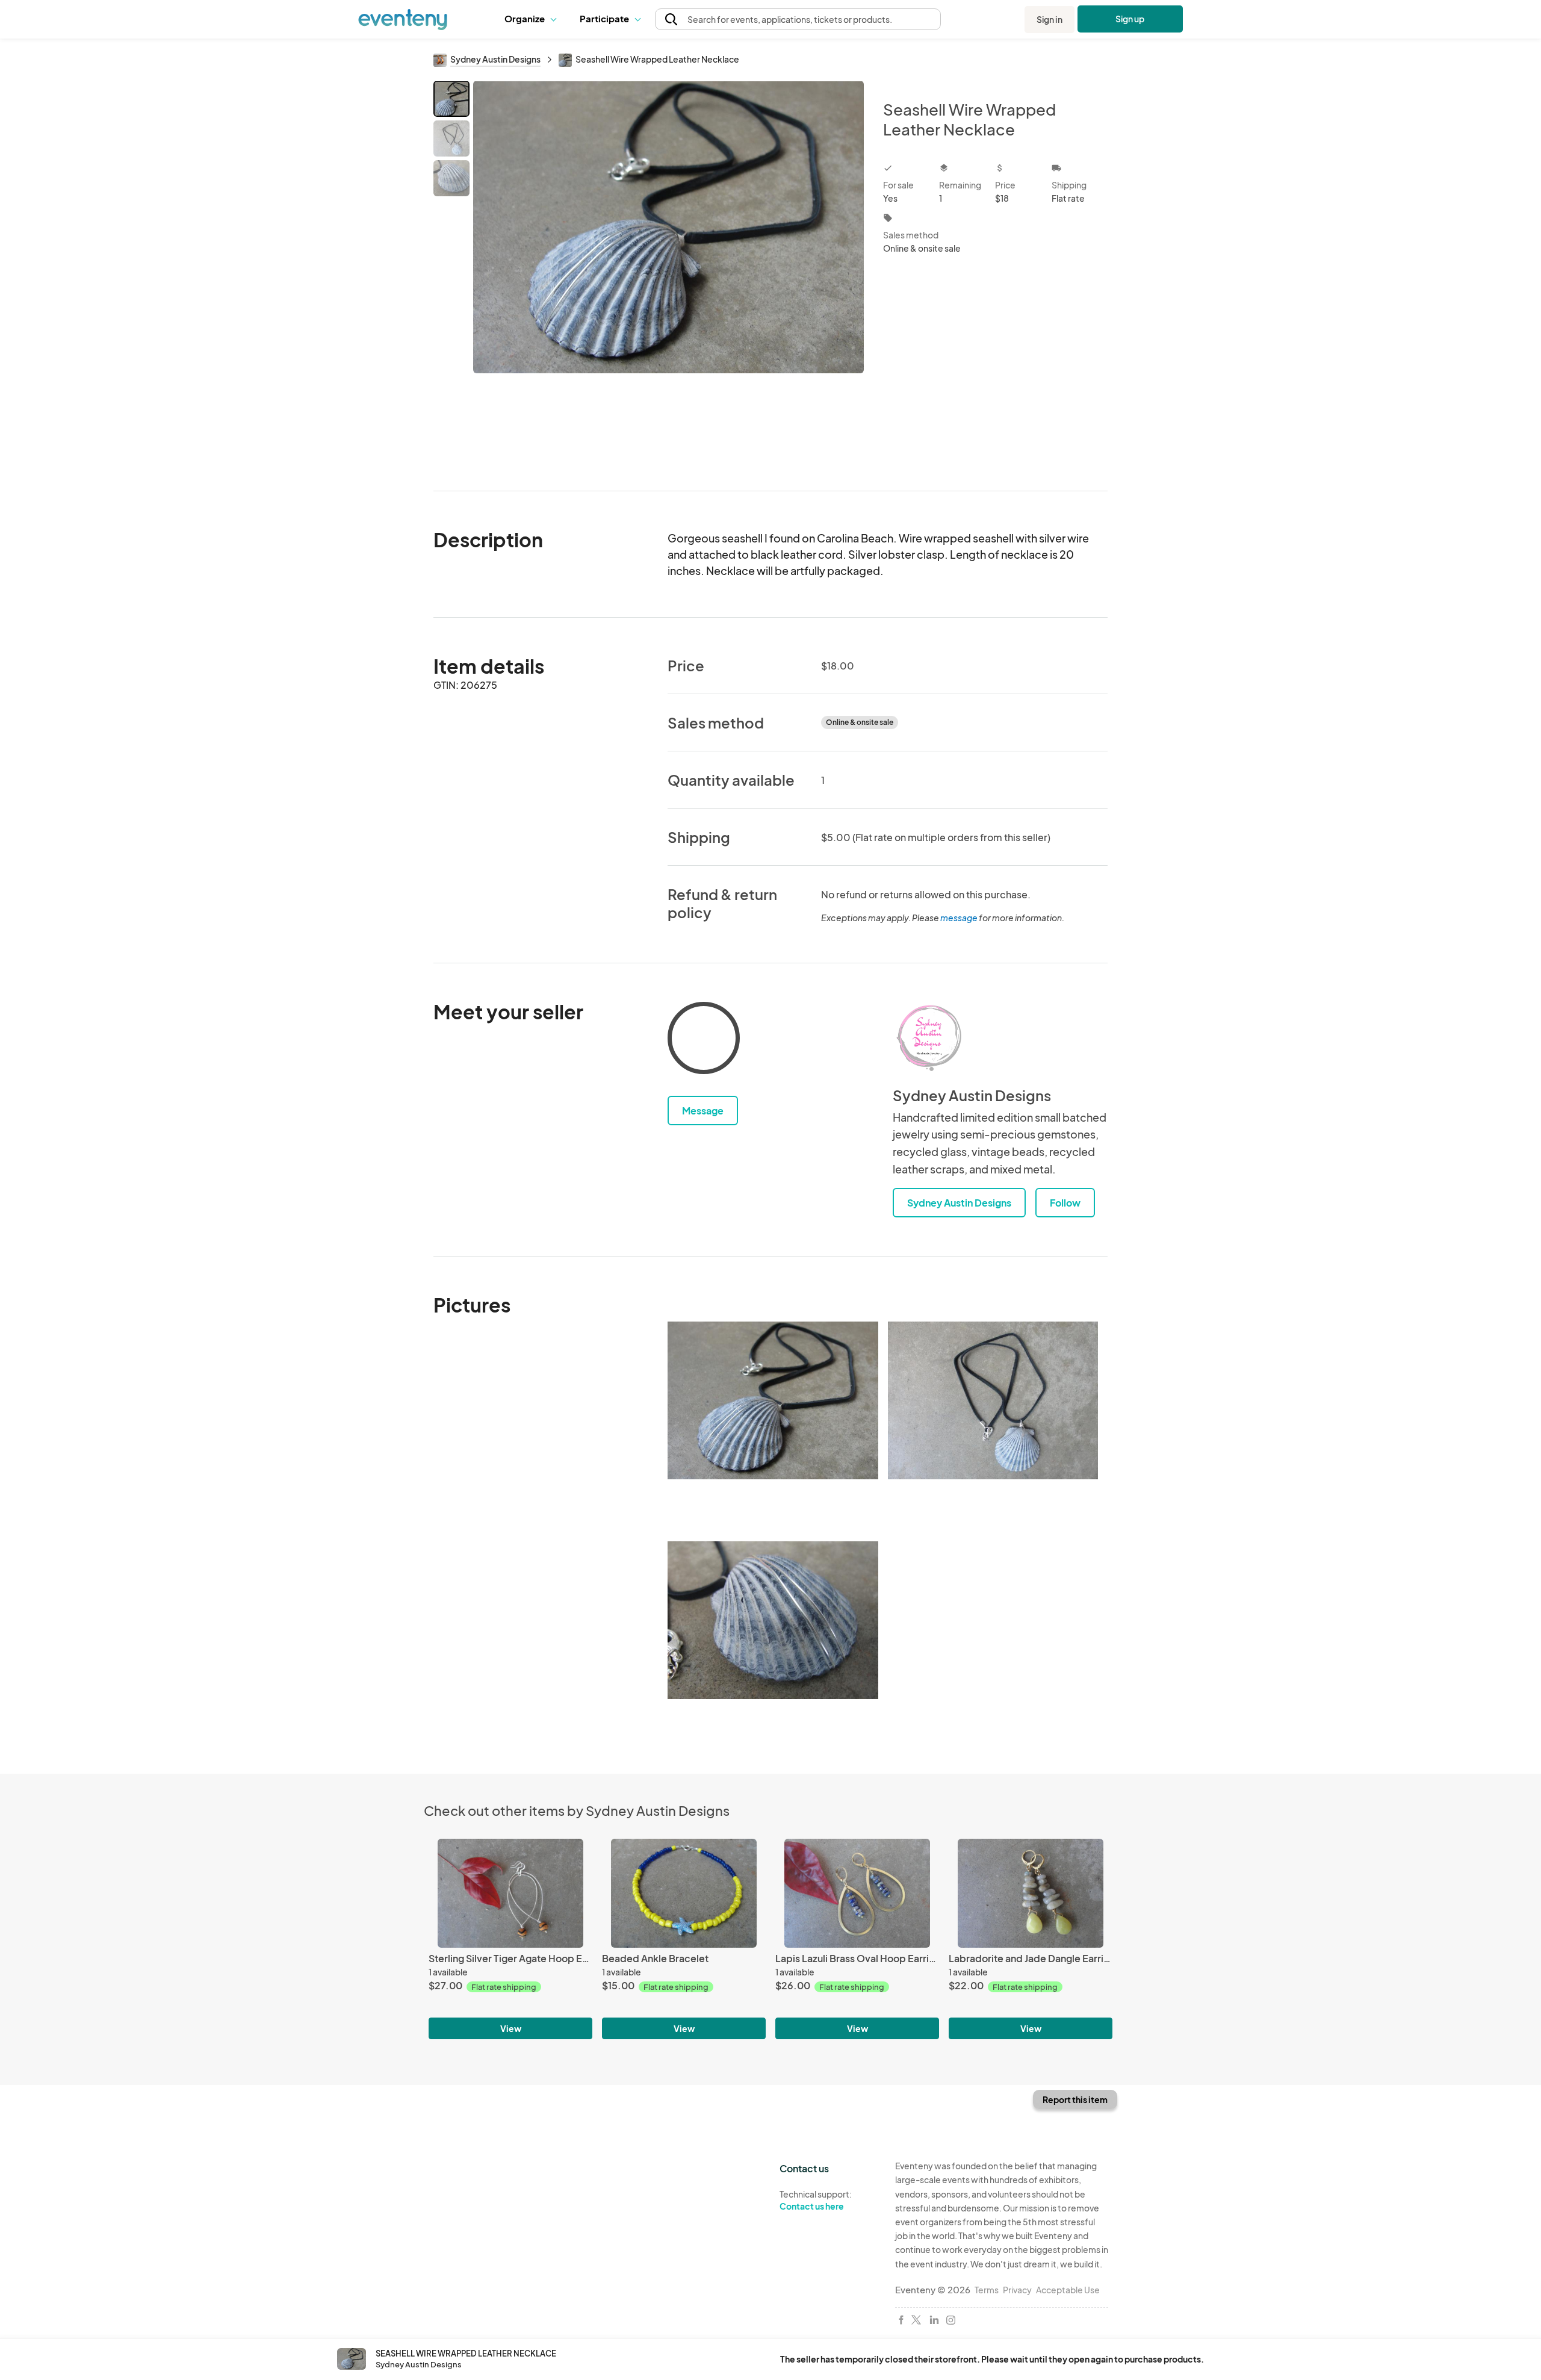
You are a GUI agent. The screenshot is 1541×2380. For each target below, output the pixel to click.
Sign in (1050, 19)
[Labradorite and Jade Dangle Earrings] (1031, 1893)
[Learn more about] (704, 1040)
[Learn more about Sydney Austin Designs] (929, 1038)
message (960, 918)
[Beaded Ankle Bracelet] (684, 1893)
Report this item (1075, 2099)
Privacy (1017, 2290)
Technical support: (816, 2200)
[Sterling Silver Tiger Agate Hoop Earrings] (510, 1893)
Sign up (1130, 19)
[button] (533, 19)
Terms (987, 2290)
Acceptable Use (1068, 2290)
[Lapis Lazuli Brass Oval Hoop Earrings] (857, 1893)
